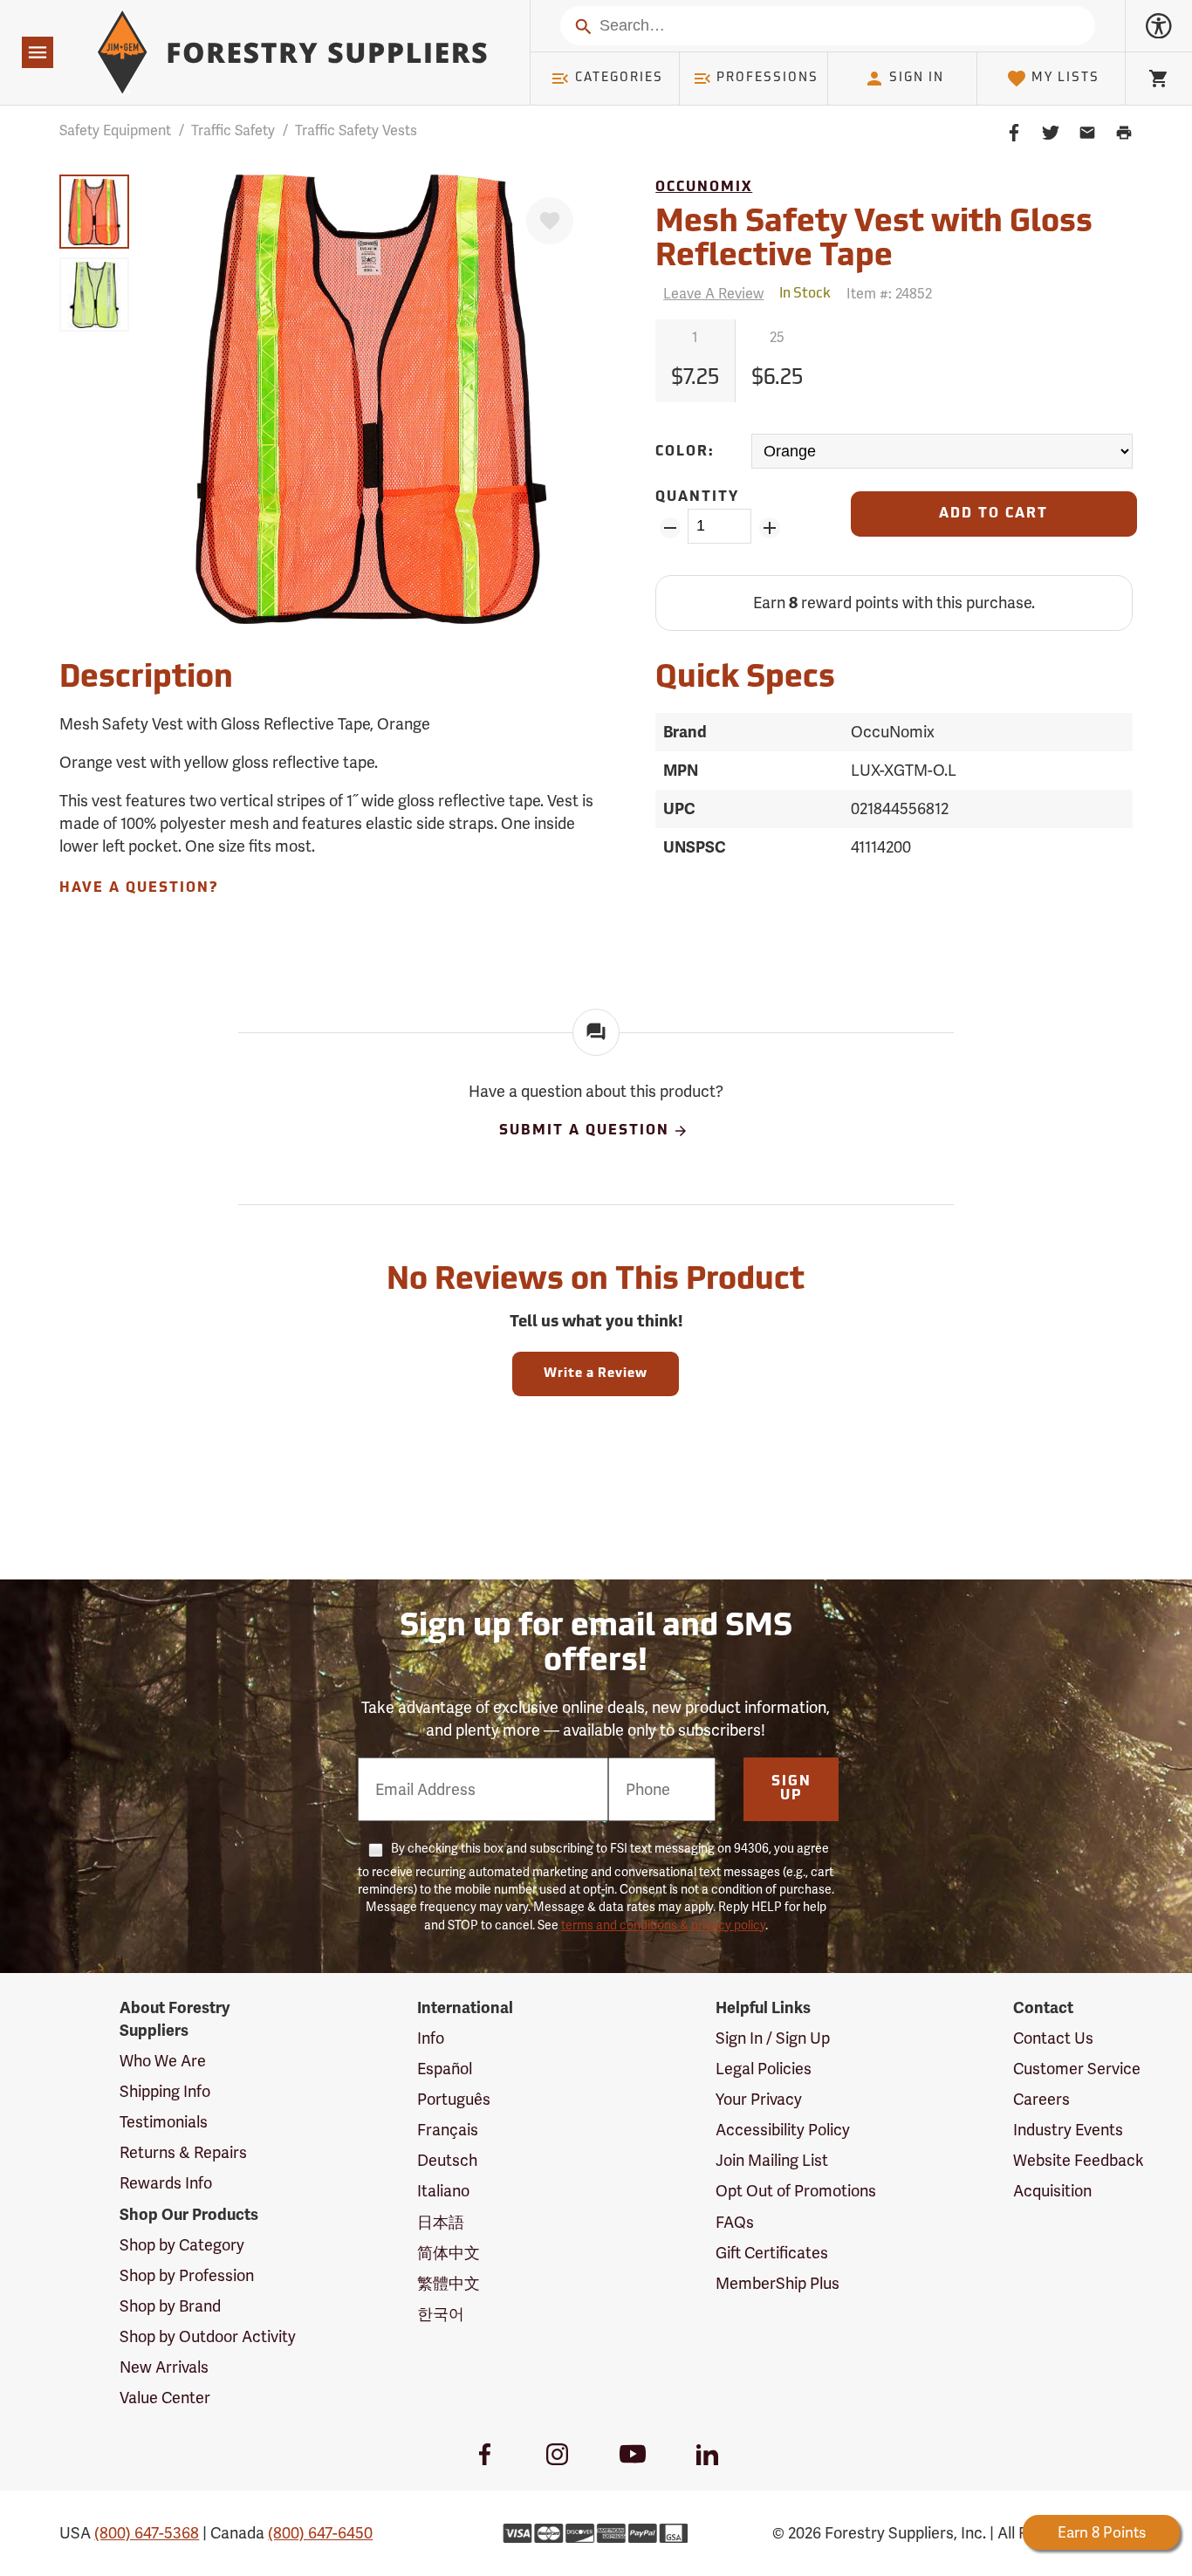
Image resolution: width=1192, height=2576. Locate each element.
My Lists (1065, 78)
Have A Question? (139, 888)
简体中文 (449, 2253)
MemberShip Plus (778, 2283)
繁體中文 (449, 2283)
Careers (1041, 2099)
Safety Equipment (115, 130)
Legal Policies (764, 2069)
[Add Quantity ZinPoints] (769, 528)
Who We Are (163, 2061)
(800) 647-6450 (320, 2533)
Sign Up (791, 1789)
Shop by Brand (170, 2306)
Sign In (917, 78)
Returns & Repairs (183, 2152)
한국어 (441, 2314)
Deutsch (447, 2160)
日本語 (441, 2222)
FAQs (735, 2222)
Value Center (165, 2398)
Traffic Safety (233, 130)
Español (445, 2069)
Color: (685, 452)
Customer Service (1077, 2069)
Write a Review (596, 1374)
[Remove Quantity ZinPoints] (670, 528)
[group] (94, 212)
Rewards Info (166, 2183)
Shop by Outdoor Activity (208, 2336)
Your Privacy (759, 2099)
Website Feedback (1079, 2160)
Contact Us (1053, 2038)
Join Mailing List (772, 2160)
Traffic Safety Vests (356, 130)
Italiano (443, 2191)
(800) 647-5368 (147, 2533)
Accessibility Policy (783, 2130)
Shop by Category (182, 2245)
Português (454, 2099)
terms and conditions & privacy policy (663, 1925)
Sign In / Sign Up (773, 2038)
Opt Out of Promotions (796, 2191)
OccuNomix (704, 188)
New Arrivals (164, 2367)
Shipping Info (165, 2091)
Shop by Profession (187, 2275)
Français (448, 2130)
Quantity (697, 497)
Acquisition (1052, 2191)
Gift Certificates (772, 2253)
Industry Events (1068, 2130)
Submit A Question (584, 1132)
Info (431, 2038)
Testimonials (164, 2122)
